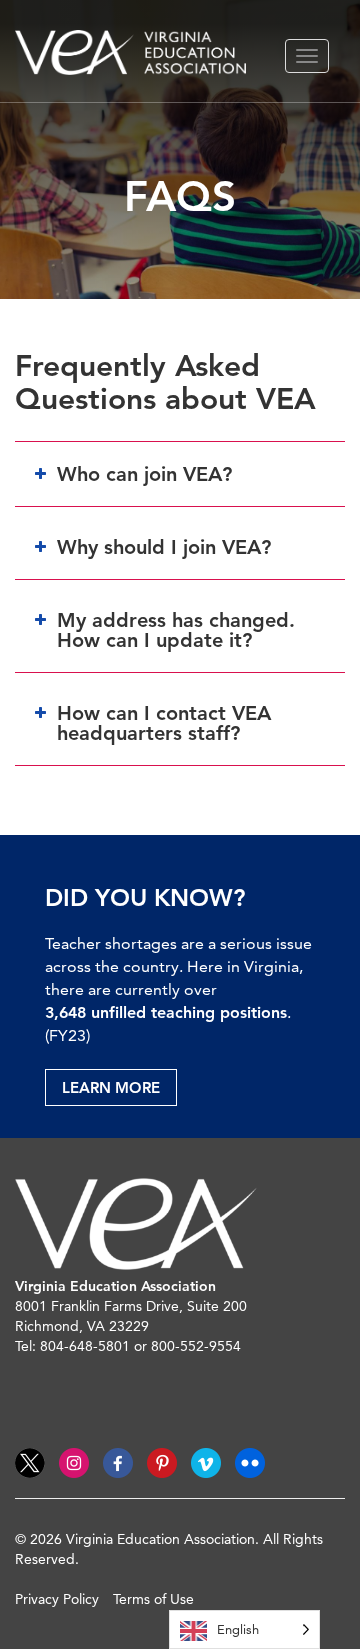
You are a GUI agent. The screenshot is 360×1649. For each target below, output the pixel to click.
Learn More (111, 1087)
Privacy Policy (57, 1599)
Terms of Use (153, 1599)
